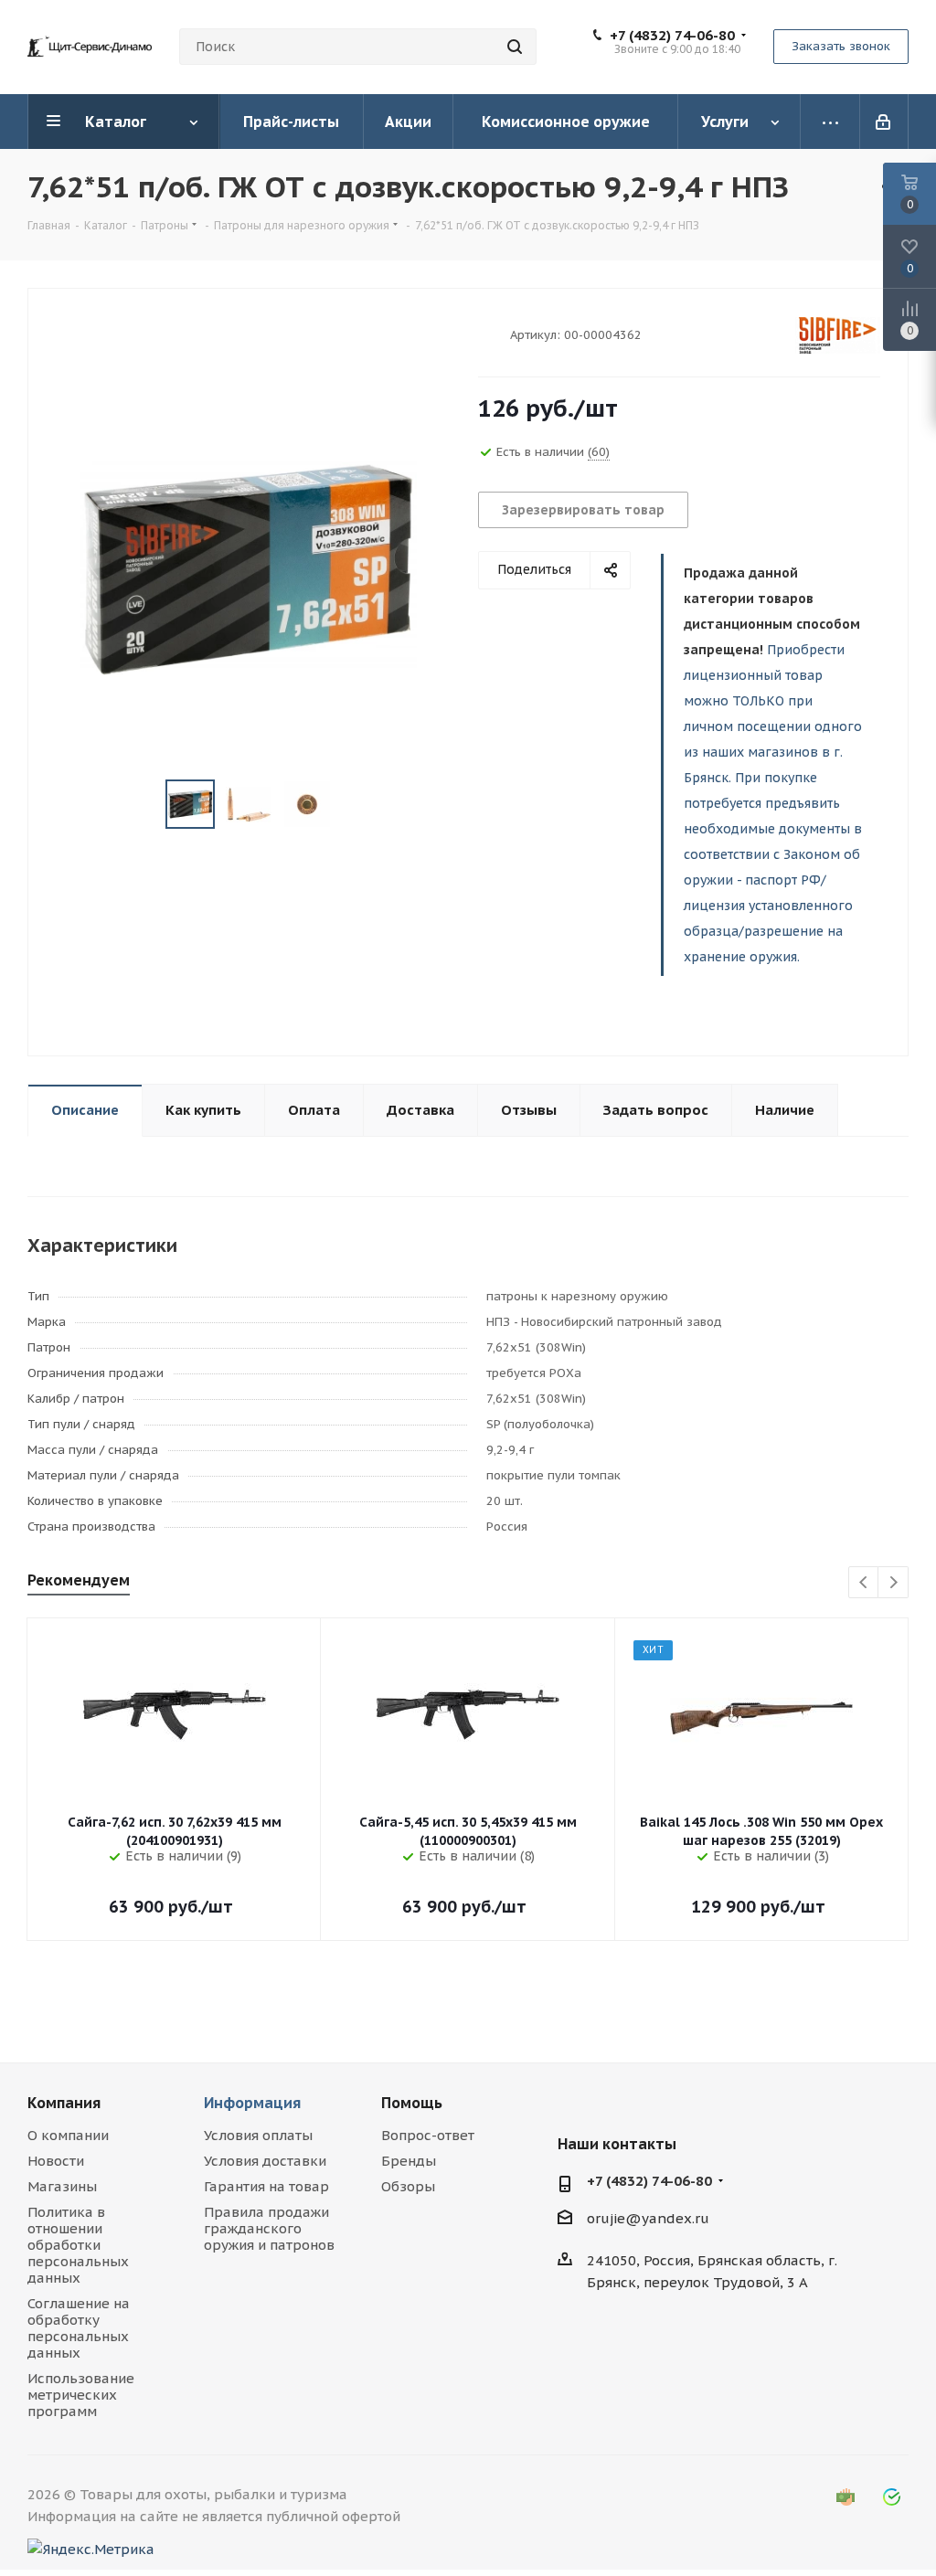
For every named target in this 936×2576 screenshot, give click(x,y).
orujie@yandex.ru (648, 2218)
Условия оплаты (258, 2135)
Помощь (412, 2103)
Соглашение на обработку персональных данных (79, 2328)
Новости (56, 2161)
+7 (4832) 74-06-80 (672, 36)
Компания (64, 2103)
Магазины (62, 2186)
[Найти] (515, 47)
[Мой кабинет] (884, 122)
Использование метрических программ (81, 2395)
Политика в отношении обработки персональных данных (78, 2245)
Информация (252, 2103)
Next (893, 1583)
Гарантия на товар (266, 2186)
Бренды (409, 2161)
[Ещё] (830, 122)
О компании (68, 2135)
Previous (864, 1583)
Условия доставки (265, 2161)
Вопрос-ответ (428, 2135)
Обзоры (408, 2186)
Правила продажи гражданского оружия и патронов (269, 2228)
